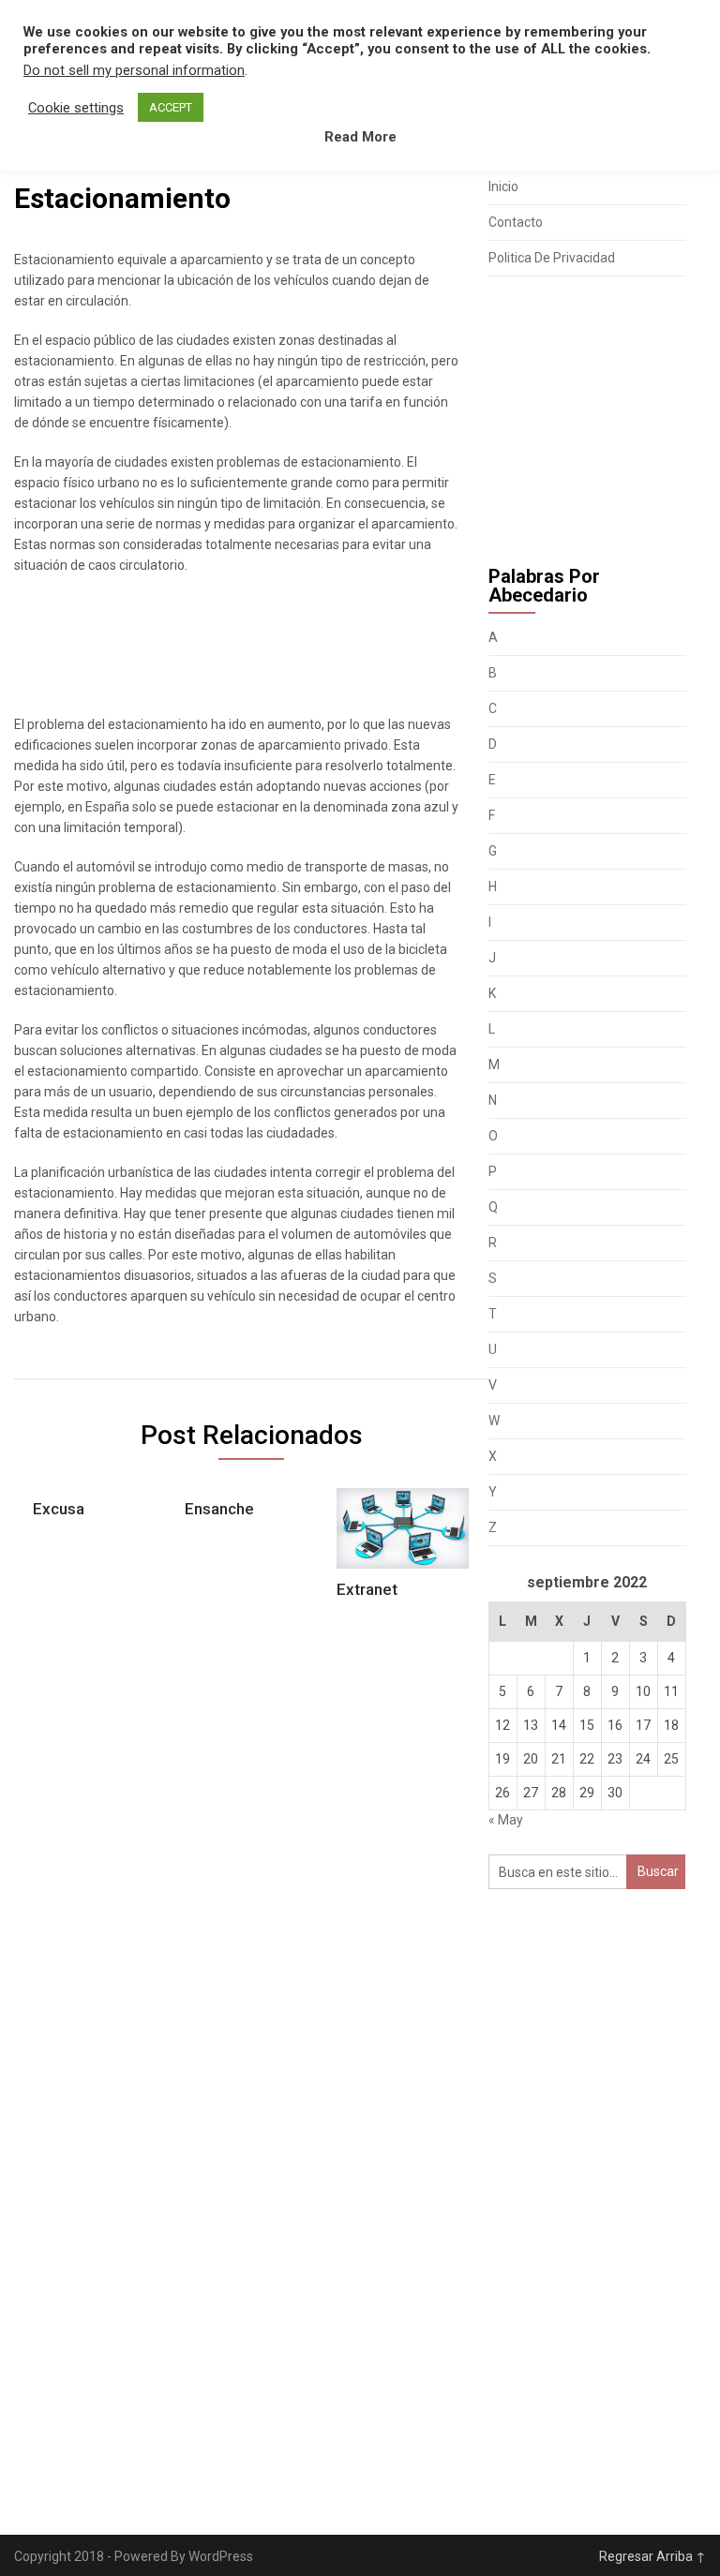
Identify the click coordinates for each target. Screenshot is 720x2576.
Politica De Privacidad (552, 258)
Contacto (516, 222)
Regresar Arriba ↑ (652, 2556)
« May (506, 1820)
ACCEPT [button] (171, 107)
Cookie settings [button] (76, 108)
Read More (360, 137)
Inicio (503, 186)
